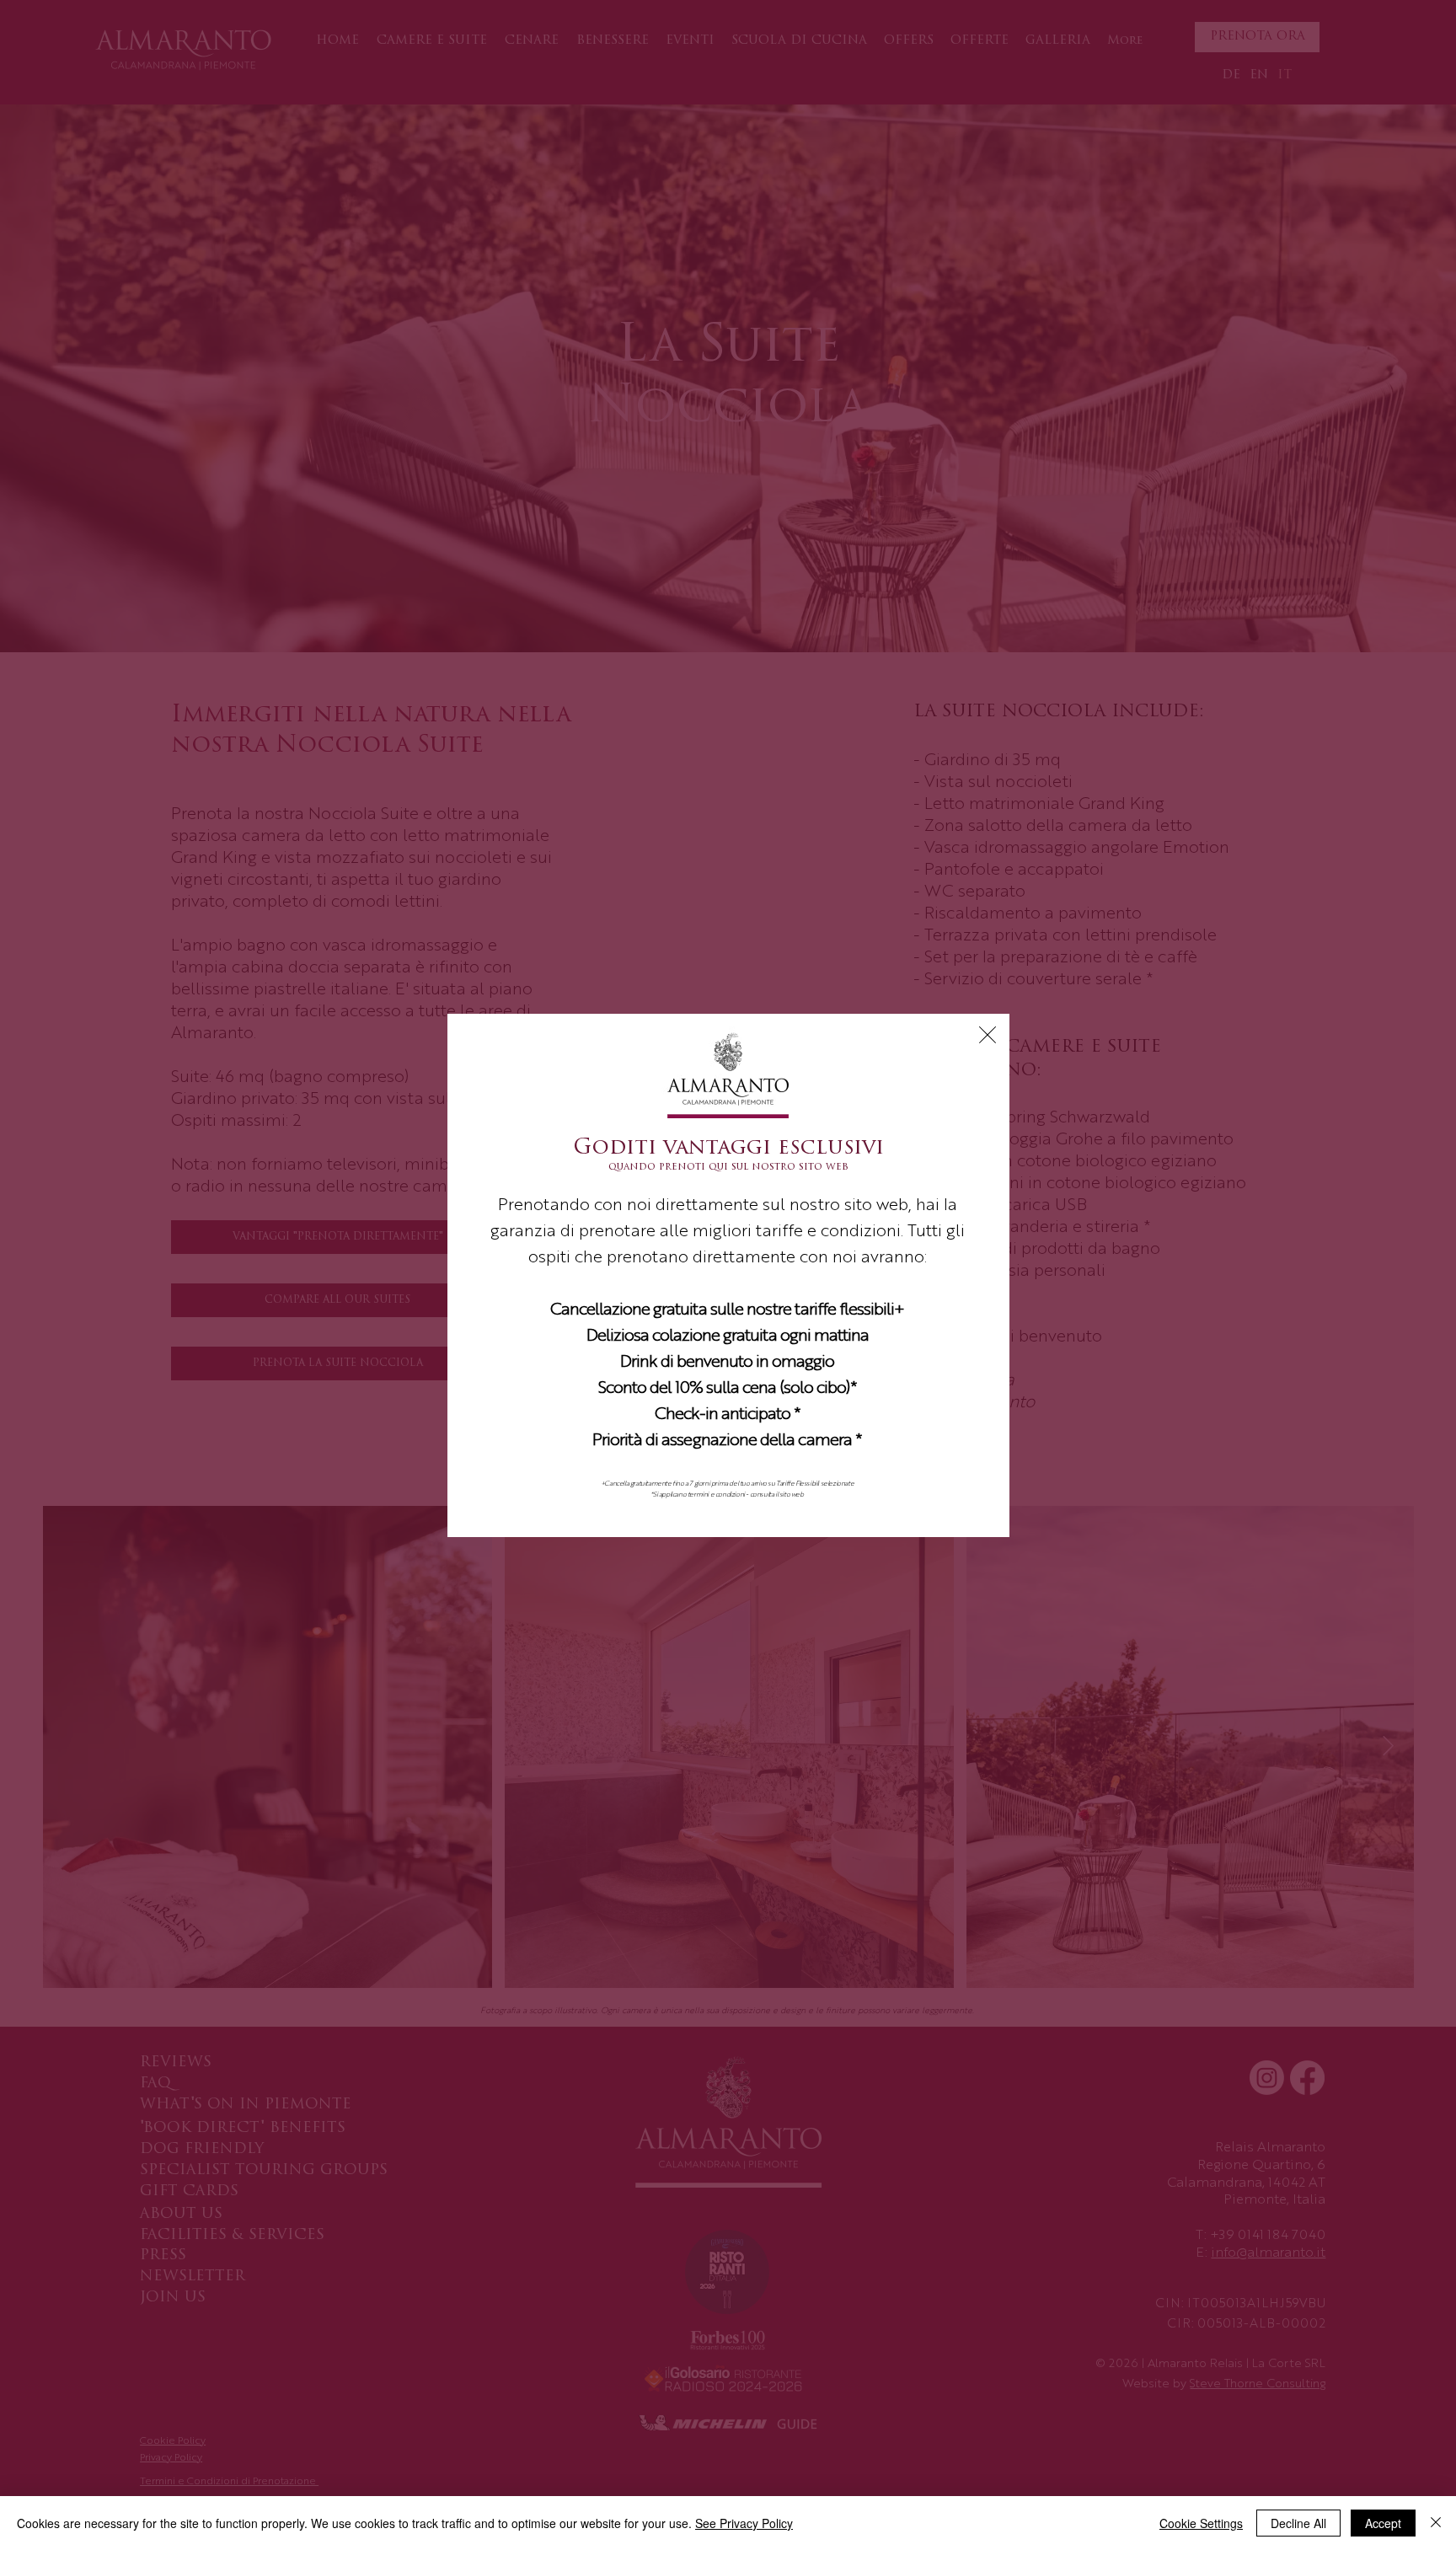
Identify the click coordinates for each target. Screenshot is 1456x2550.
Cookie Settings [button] (1201, 2523)
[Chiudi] (1436, 2523)
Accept (1383, 2523)
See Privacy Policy (744, 2523)
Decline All (1298, 2523)
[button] (988, 1035)
